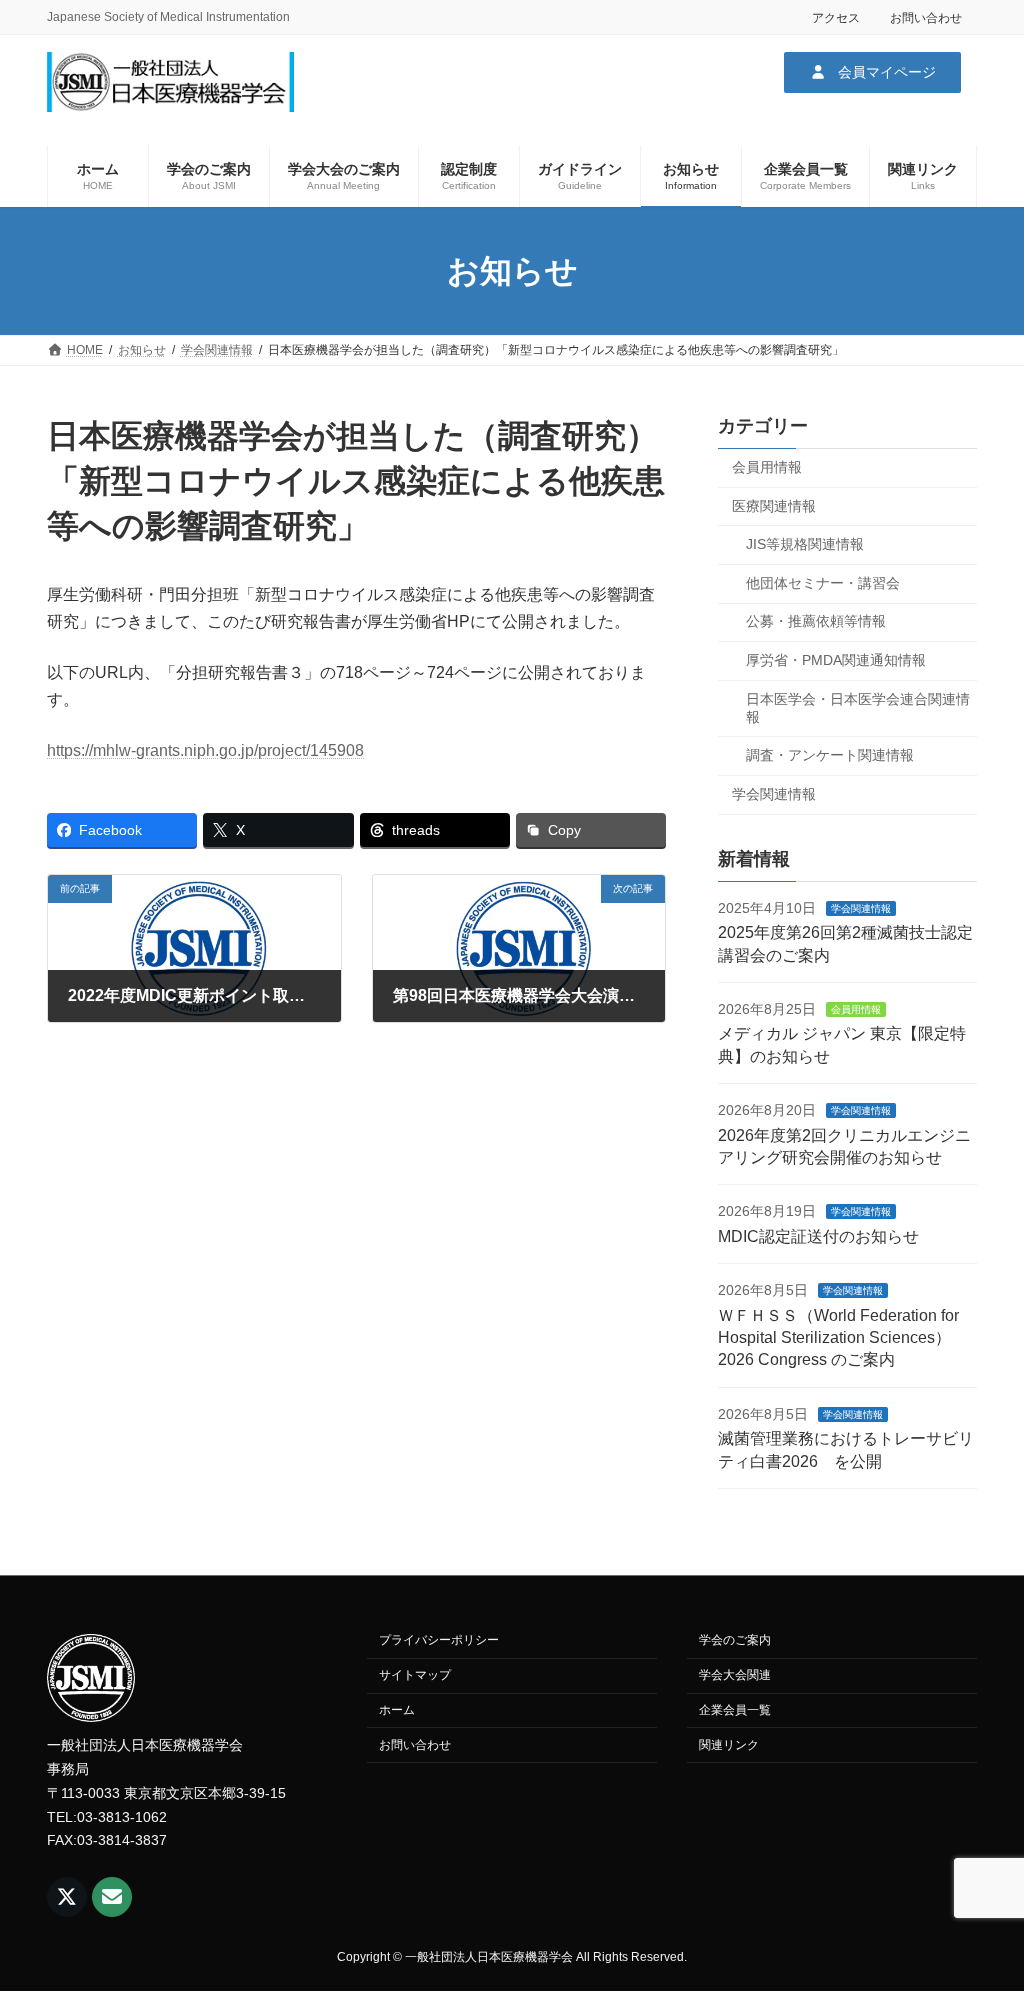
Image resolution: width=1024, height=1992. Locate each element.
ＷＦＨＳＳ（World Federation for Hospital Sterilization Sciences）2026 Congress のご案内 (838, 1338)
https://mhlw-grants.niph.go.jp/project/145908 (205, 750)
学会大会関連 (735, 1676)
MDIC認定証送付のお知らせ (818, 1236)
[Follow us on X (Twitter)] (67, 1897)
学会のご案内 (735, 1641)
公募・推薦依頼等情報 (816, 622)
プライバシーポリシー (439, 1641)
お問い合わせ (926, 18)
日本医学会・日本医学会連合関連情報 (858, 708)
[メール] (112, 1897)
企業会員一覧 (735, 1710)
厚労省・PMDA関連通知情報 (836, 660)
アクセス (836, 18)
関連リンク (729, 1745)
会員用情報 (767, 467)
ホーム (397, 1710)
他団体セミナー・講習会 (823, 583)
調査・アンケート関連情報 (830, 755)
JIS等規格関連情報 (805, 544)
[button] (872, 72)
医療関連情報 (774, 506)
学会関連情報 (774, 794)
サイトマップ (415, 1676)
